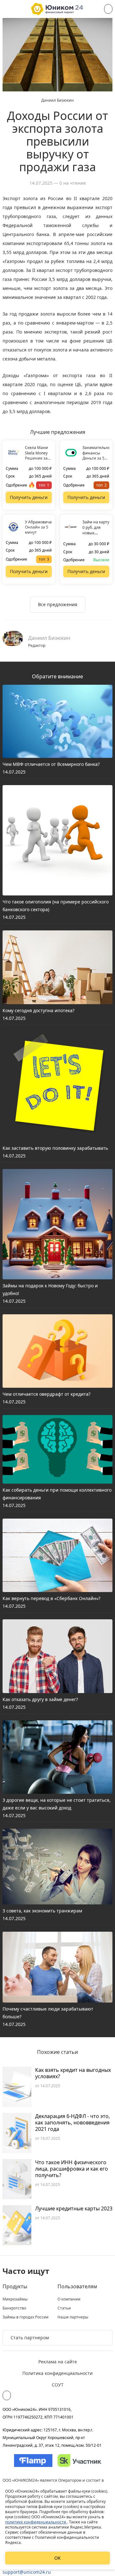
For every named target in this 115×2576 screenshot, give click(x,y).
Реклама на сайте (58, 2362)
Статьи (64, 2308)
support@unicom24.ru (27, 2572)
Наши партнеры (73, 2317)
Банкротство (14, 2308)
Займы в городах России (26, 2317)
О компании (69, 2299)
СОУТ (58, 2385)
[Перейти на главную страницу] (57, 9)
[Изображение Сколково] (79, 2461)
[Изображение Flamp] (33, 2461)
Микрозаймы (15, 2299)
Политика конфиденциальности (57, 2373)
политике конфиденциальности (36, 2522)
